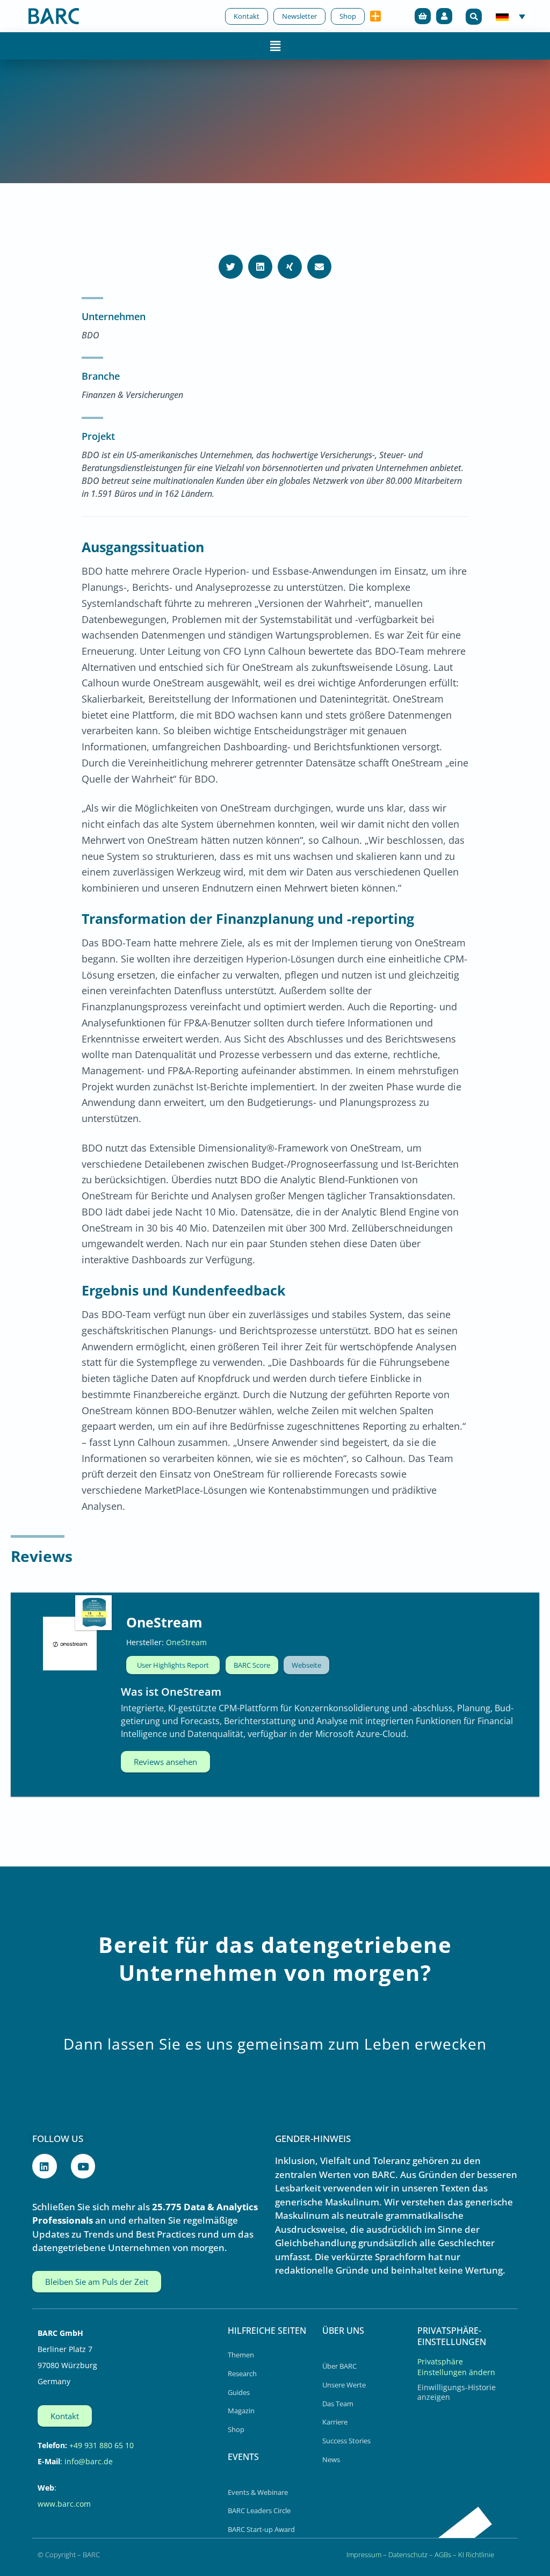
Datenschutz (408, 2555)
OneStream (164, 1622)
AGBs (443, 2555)
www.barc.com (64, 2504)
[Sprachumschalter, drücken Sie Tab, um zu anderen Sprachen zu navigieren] (511, 16)
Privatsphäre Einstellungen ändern (456, 2367)
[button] (474, 17)
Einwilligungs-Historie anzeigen (457, 2392)
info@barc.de (89, 2461)
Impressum (364, 2555)
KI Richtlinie (476, 2555)
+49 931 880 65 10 (102, 2445)
